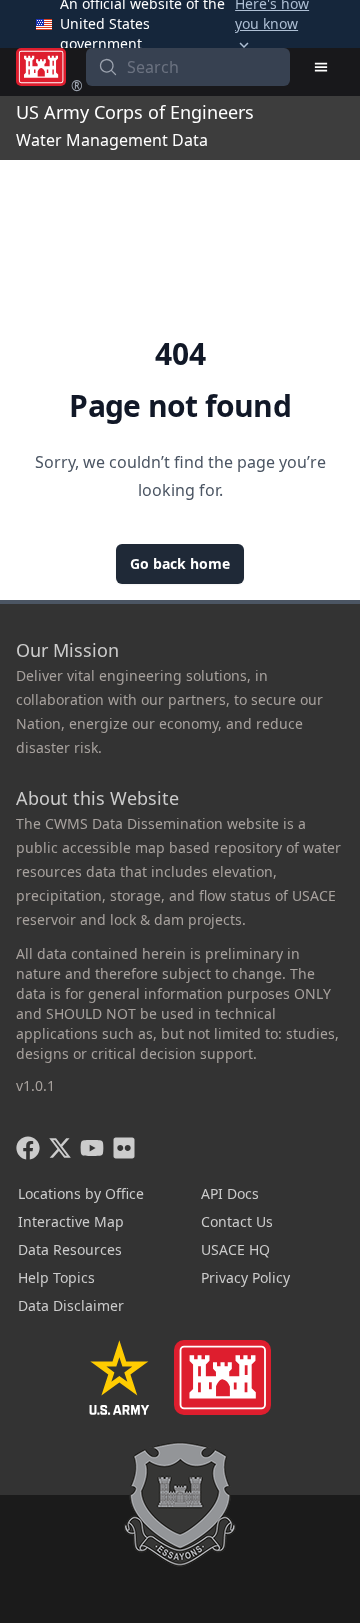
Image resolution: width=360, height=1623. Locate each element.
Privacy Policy (245, 1277)
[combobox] (188, 67)
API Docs (230, 1193)
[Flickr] (124, 1148)
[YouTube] (92, 1148)
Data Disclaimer (71, 1305)
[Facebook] (28, 1148)
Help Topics (56, 1277)
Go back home (180, 563)
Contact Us (237, 1221)
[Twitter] (60, 1148)
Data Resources (70, 1249)
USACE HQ (235, 1249)
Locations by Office (81, 1193)
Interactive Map (71, 1221)
